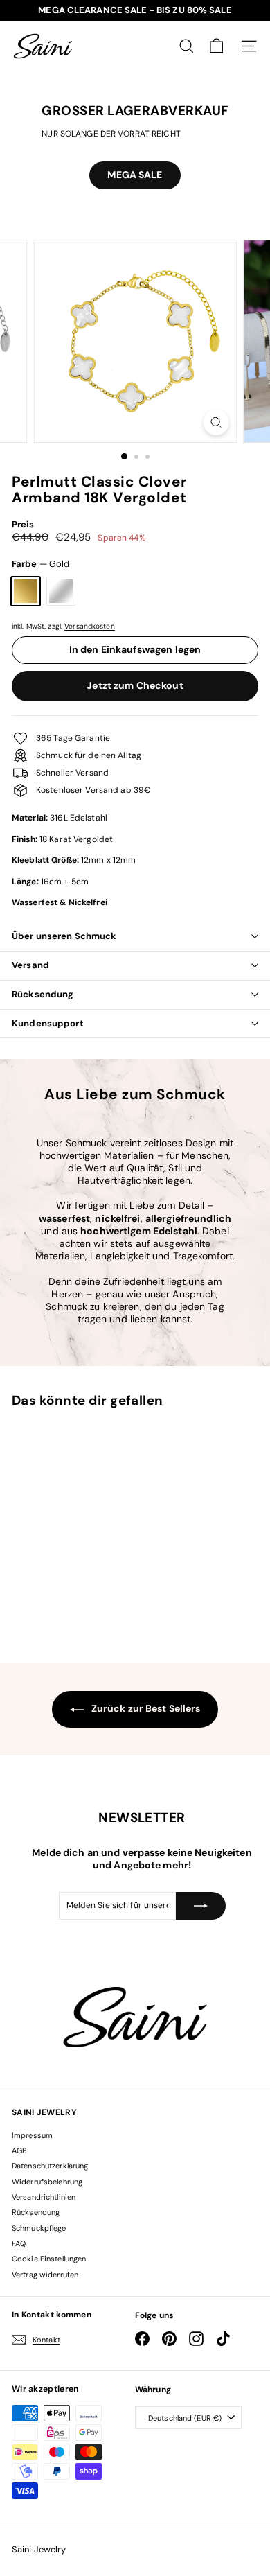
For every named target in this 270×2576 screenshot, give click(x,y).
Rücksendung (43, 994)
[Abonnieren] (201, 1906)
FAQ (19, 2243)
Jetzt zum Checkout (135, 685)
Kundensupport (48, 1023)
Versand (30, 965)
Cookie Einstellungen (49, 2259)
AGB (19, 2150)
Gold (26, 591)
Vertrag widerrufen (45, 2275)
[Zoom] (216, 422)
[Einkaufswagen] (216, 46)
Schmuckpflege (39, 2228)
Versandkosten (90, 626)
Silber (61, 591)
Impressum (32, 2135)
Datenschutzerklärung (50, 2166)
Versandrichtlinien (44, 2197)
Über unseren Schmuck (64, 936)
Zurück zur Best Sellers (145, 1708)
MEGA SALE (135, 175)
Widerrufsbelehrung (47, 2182)
